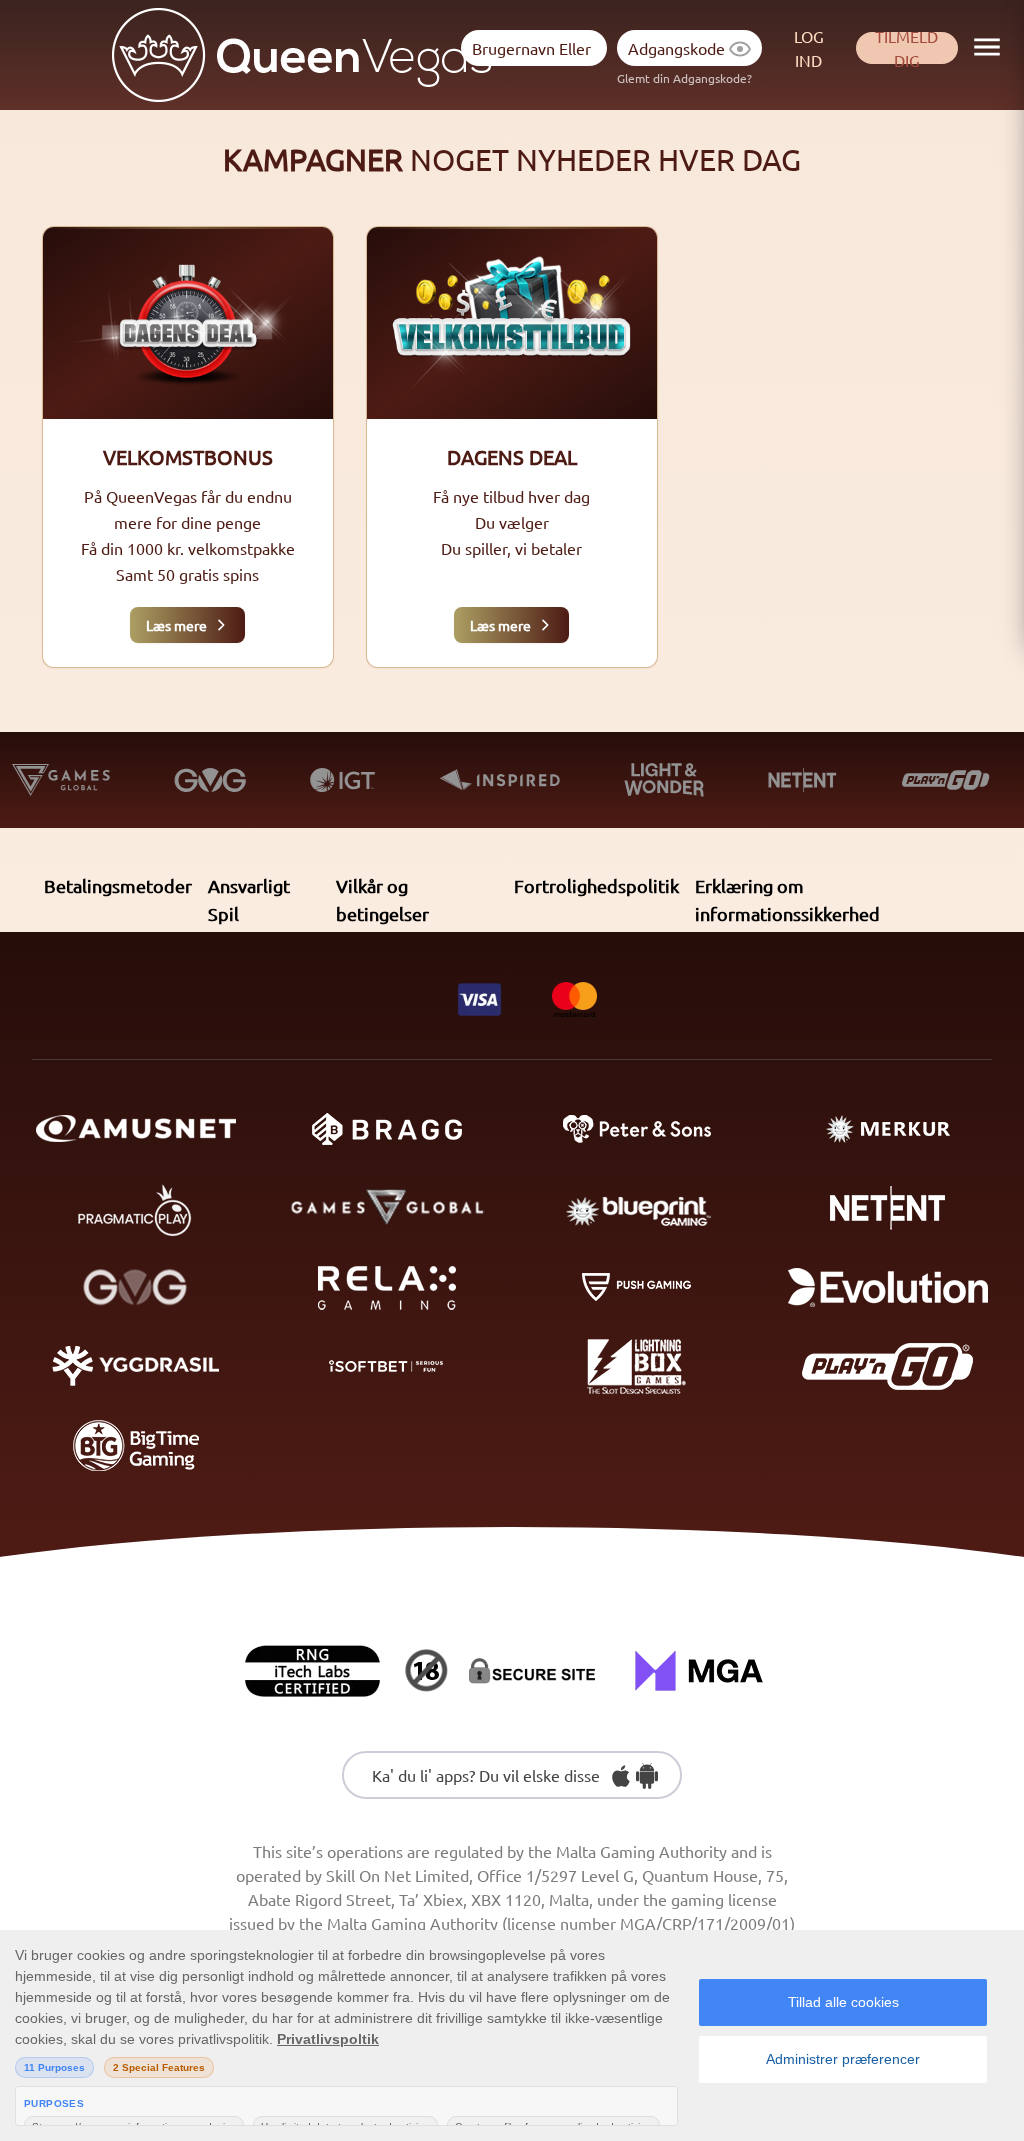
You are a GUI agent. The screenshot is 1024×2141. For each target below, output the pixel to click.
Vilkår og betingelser (382, 899)
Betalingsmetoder (118, 885)
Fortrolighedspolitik (596, 885)
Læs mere (176, 625)
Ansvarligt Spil (249, 899)
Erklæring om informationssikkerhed (787, 899)
